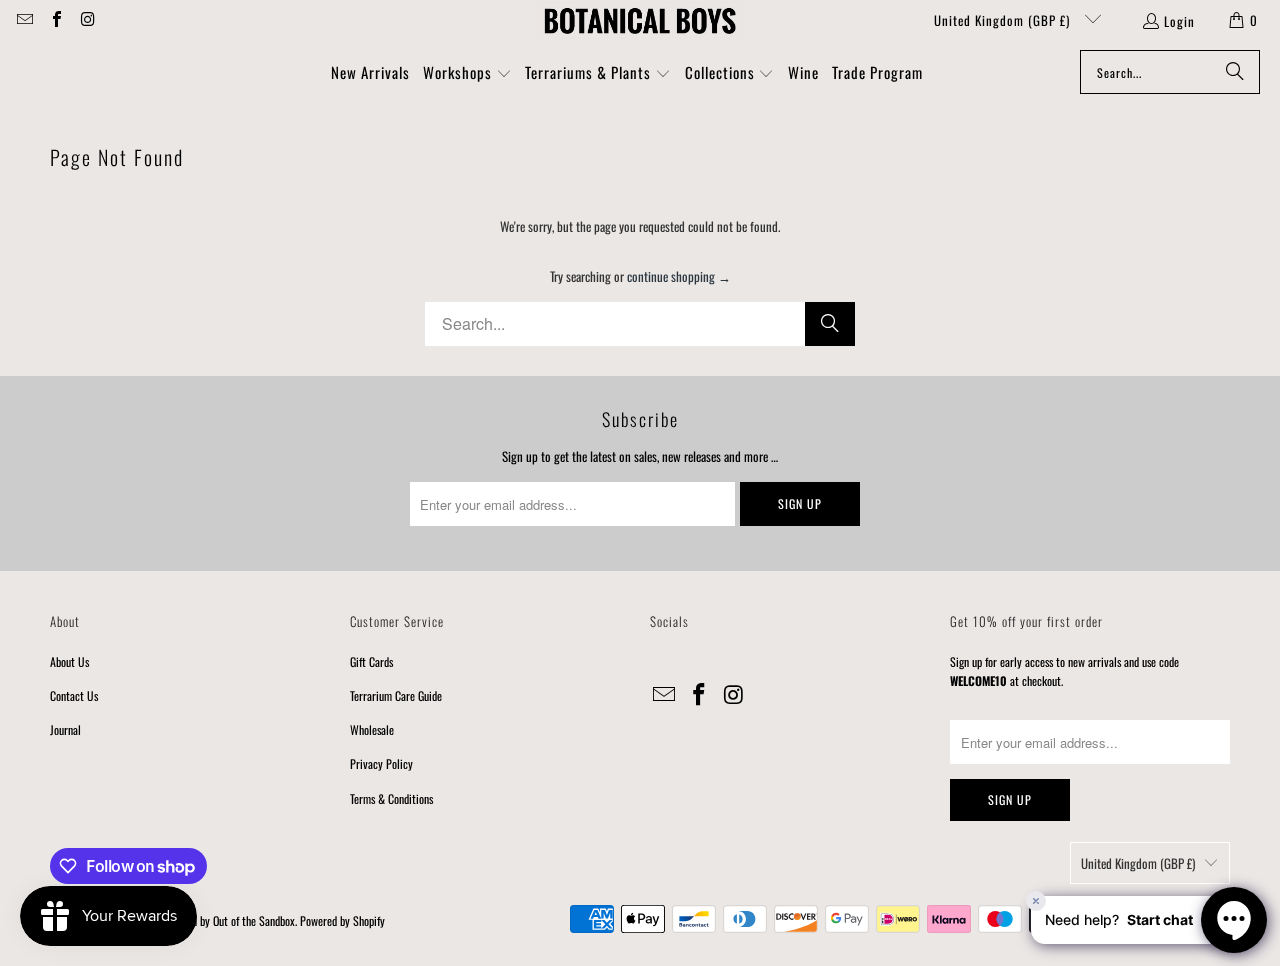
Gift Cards (371, 661)
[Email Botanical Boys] (24, 20)
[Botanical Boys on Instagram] (87, 20)
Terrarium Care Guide (396, 695)
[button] (467, 74)
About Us (69, 661)
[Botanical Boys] (640, 20)
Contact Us (74, 695)
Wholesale (372, 729)
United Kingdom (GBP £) (1004, 20)
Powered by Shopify (342, 920)
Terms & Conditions (391, 798)
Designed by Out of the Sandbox (227, 920)
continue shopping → (679, 276)
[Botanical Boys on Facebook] (55, 20)
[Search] (1235, 72)
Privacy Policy (381, 763)
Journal (65, 729)
